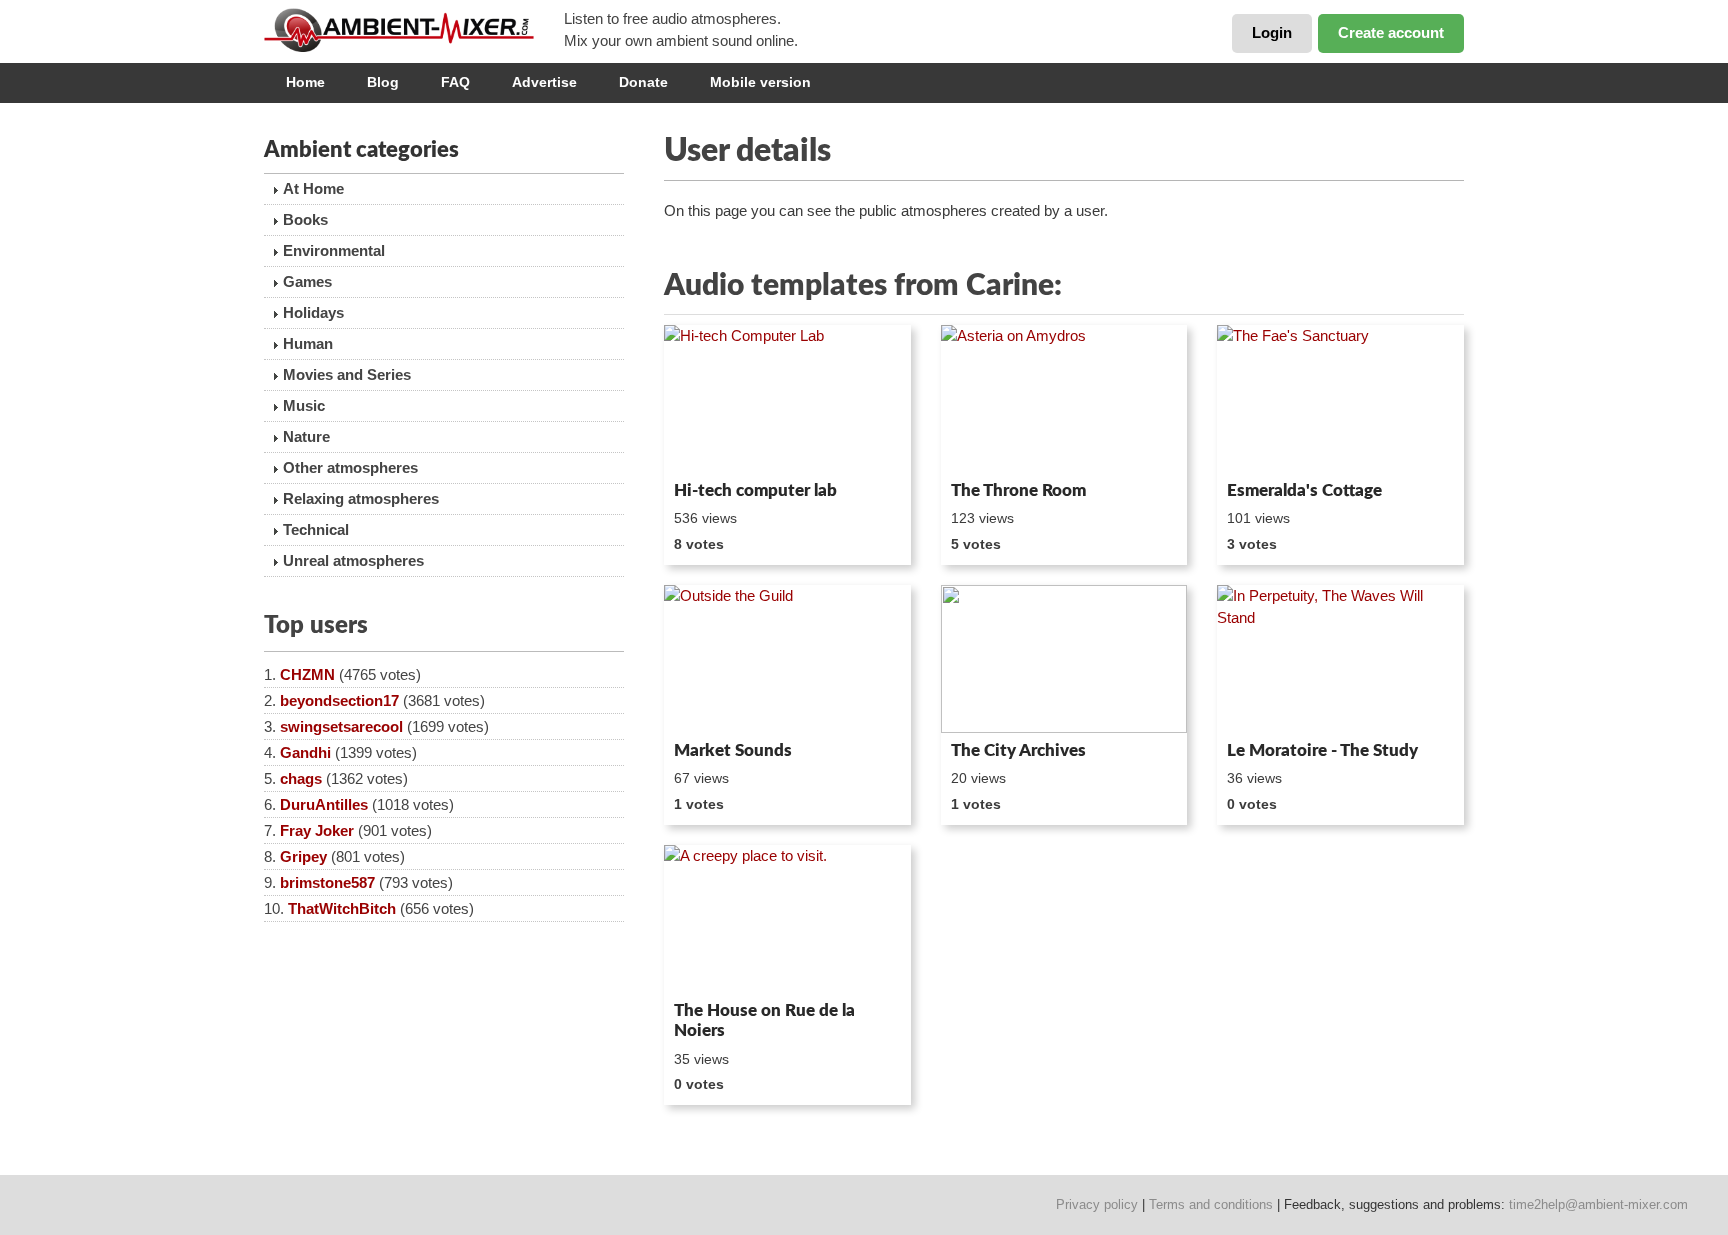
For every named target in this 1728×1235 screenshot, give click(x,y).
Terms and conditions (1211, 1204)
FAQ (455, 82)
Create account (1391, 32)
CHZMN (307, 674)
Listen (712, 446)
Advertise (544, 82)
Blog (383, 82)
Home (305, 82)
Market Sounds (733, 750)
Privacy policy (1097, 1204)
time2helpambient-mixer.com (1598, 1204)
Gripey (303, 856)
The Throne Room (1018, 490)
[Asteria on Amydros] (1064, 399)
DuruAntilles (324, 804)
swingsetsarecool (341, 726)
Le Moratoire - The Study (1322, 750)
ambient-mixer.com (414, 30)
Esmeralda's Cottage (1304, 490)
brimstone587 (327, 882)
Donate (643, 82)
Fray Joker (317, 830)
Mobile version (760, 82)
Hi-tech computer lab (755, 490)
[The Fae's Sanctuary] (1340, 399)
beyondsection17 (339, 700)
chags (301, 778)
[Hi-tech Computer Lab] (787, 399)
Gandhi (305, 752)
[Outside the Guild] (787, 659)
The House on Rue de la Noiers (764, 1020)
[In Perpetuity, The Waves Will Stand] (1340, 659)
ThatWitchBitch (342, 908)
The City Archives (1018, 750)
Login (1272, 32)
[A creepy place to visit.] (787, 919)
